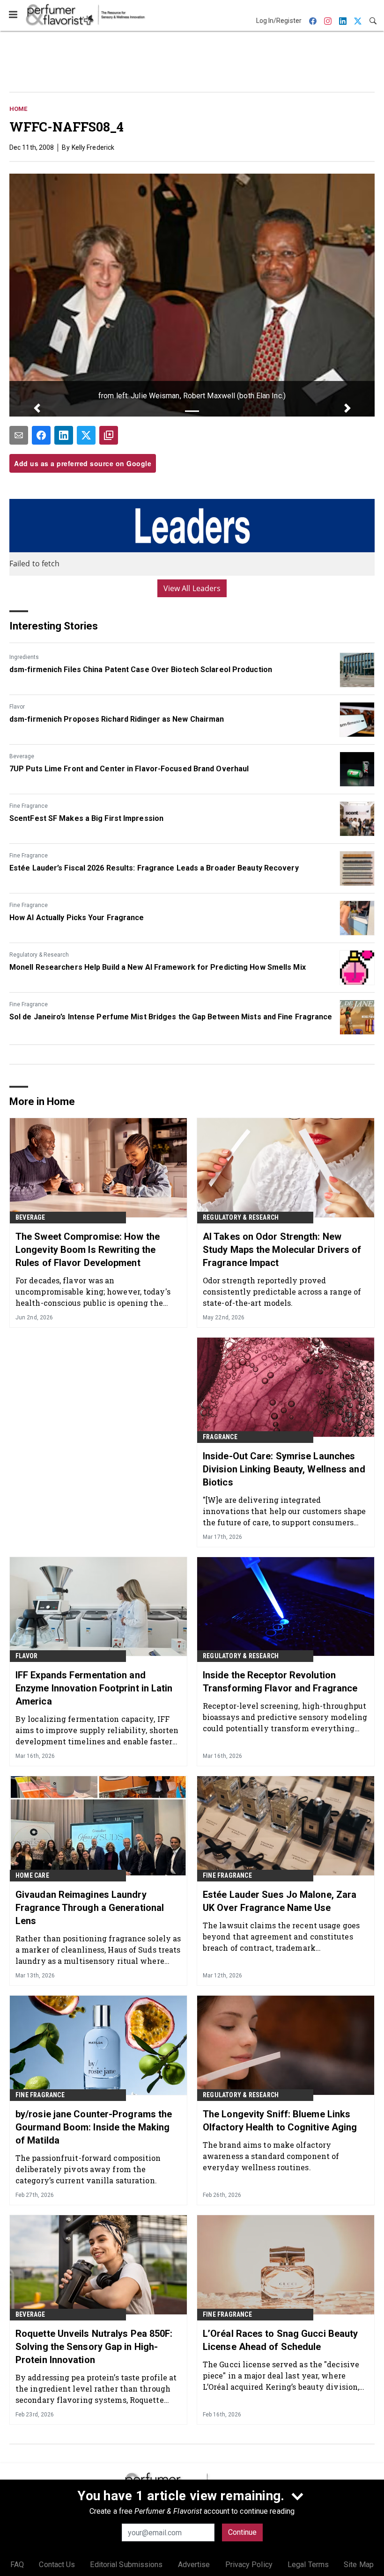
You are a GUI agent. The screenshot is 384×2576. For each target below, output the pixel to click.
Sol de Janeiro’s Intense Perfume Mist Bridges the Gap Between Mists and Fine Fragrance (171, 1017)
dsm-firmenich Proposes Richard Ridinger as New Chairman (117, 719)
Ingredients (24, 657)
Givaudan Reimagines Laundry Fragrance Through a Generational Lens (90, 1908)
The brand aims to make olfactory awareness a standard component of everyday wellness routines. (271, 2156)
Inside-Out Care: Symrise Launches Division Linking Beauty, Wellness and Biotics (284, 1469)
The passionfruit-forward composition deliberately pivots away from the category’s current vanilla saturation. (88, 2169)
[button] (37, 408)
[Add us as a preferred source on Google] (109, 435)
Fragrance (220, 1437)
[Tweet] (86, 435)
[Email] (19, 435)
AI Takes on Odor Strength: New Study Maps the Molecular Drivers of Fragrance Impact (282, 1250)
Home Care (32, 1875)
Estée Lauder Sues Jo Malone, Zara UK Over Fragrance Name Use (280, 1901)
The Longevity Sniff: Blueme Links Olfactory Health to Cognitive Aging (280, 2121)
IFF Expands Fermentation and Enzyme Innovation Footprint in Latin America (94, 1688)
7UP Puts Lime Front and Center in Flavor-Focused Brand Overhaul (129, 769)
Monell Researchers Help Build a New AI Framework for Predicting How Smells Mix (158, 967)
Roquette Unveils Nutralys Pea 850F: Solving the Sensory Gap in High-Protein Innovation (94, 2347)
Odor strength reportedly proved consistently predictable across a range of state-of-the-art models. (282, 1292)
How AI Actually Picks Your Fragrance (77, 918)
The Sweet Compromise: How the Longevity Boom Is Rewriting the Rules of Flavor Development (88, 1250)
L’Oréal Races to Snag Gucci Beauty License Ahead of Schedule (280, 2340)
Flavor (17, 707)
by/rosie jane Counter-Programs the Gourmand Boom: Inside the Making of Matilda (94, 2127)
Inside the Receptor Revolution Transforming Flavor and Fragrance (280, 1682)
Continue (242, 2532)
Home (18, 109)
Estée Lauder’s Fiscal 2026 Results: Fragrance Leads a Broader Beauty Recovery (154, 868)
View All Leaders (192, 588)
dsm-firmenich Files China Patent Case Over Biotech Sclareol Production (141, 670)
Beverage (22, 756)
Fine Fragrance (29, 806)
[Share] (41, 435)
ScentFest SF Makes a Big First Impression (86, 818)
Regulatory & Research (39, 955)
